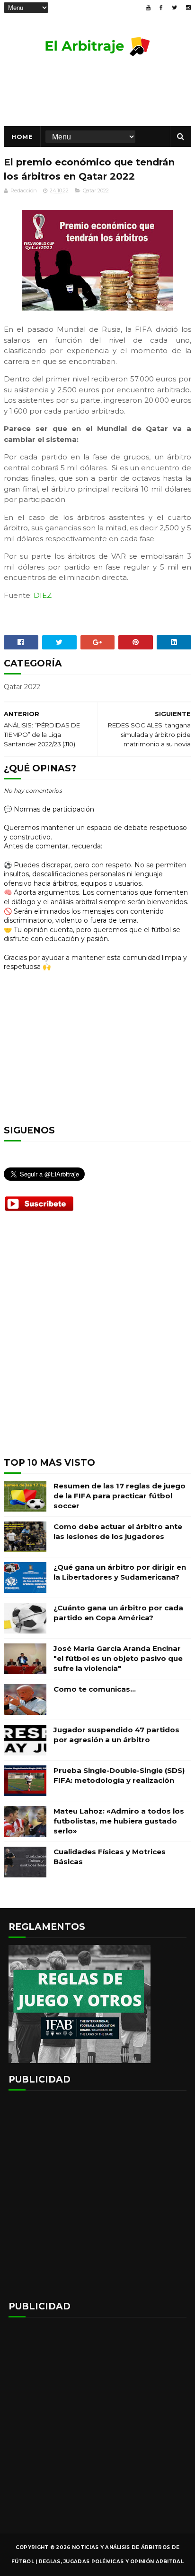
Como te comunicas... (95, 1689)
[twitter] (174, 8)
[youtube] (148, 8)
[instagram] (188, 8)
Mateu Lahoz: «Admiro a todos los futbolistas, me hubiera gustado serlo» (119, 1821)
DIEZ (43, 595)
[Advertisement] (97, 1342)
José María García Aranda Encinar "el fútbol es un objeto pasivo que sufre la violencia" (118, 1658)
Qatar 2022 (96, 190)
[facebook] (161, 8)
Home (22, 137)
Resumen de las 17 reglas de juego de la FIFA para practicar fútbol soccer (120, 1496)
